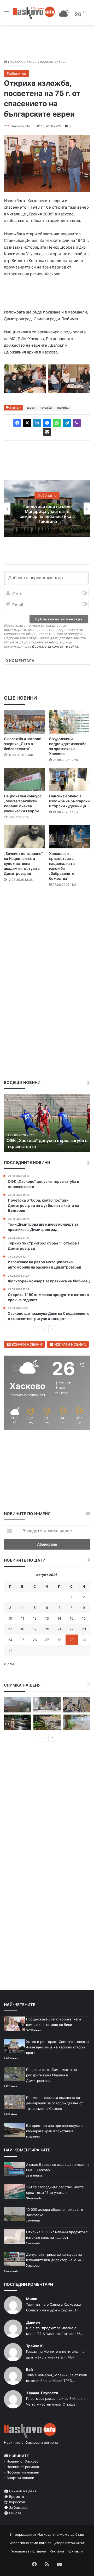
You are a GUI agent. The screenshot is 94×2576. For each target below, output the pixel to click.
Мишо (32, 2299)
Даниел (33, 2322)
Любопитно (16, 73)
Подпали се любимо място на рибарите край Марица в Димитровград (51, 2075)
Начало (14, 62)
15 (72, 1618)
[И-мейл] (47, 432)
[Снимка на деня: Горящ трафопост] (18, 1705)
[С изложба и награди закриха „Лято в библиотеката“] (24, 722)
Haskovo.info (20, 126)
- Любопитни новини (22, 2472)
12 (35, 1618)
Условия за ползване (29, 2551)
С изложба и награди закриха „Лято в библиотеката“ (23, 744)
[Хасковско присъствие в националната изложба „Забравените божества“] (70, 837)
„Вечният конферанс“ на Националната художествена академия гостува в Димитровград (23, 863)
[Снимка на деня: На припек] (47, 1722)
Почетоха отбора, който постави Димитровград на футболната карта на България (44, 1141)
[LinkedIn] (37, 423)
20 (47, 1629)
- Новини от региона (21, 2467)
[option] (47, 509)
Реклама (57, 2551)
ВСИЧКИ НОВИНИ (26, 1344)
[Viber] (77, 423)
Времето (16, 2497)
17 (10, 1629)
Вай (30, 2369)
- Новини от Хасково (21, 2461)
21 (59, 1629)
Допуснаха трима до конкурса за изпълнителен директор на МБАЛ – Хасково (56, 2260)
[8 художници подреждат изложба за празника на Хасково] (70, 722)
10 (10, 1618)
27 (47, 1640)
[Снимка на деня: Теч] (18, 1722)
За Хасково (18, 2508)
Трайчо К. (35, 2346)
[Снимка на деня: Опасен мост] (76, 1705)
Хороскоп (16, 2502)
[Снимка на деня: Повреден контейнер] (76, 1722)
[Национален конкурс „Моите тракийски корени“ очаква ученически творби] (24, 779)
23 (84, 1629)
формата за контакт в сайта (55, 646)
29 (72, 1640)
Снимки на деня (22, 2491)
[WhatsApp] (57, 423)
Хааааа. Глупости (42, 2393)
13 (47, 1618)
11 (22, 1618)
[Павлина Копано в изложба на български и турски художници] (70, 779)
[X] (27, 423)
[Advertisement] (47, 942)
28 (59, 1640)
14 (59, 1618)
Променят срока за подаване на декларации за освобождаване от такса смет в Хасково (55, 2103)
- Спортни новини (19, 2478)
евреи (31, 408)
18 (22, 1629)
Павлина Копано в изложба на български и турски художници (69, 801)
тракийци (64, 408)
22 (72, 1629)
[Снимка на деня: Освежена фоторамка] (47, 1705)
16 (84, 1618)
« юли (9, 1664)
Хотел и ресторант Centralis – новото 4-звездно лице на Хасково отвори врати (57, 2047)
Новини (30, 62)
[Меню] (7, 15)
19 (35, 1629)
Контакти (75, 2551)
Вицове (15, 2513)
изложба (46, 408)
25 (22, 1640)
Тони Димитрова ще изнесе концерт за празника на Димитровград (47, 514)
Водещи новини (53, 62)
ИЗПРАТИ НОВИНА (70, 1344)
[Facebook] (17, 423)
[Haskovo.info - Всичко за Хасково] (34, 13)
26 (35, 1640)
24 (10, 1640)
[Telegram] (67, 423)
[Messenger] (47, 423)
